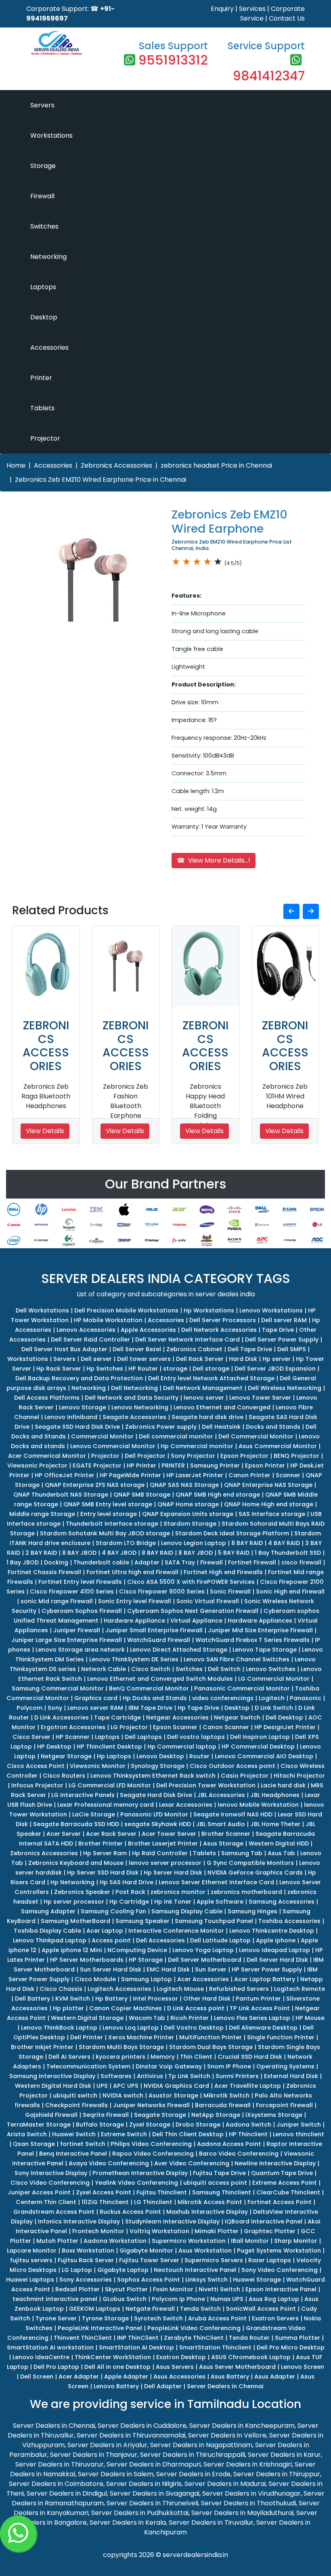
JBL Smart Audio (221, 1824)
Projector (45, 438)
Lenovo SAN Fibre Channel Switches (237, 1659)
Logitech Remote (300, 1989)
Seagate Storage (160, 2115)
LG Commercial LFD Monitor (110, 1785)
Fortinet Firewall (252, 1562)
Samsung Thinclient (222, 2192)
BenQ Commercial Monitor (149, 1688)
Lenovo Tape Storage (265, 1650)
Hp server (277, 1359)
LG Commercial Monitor (274, 1679)
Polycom (29, 1708)
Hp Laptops (114, 1756)
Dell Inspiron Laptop (260, 1737)
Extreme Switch (124, 2134)
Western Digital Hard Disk (53, 2086)
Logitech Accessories (119, 1989)
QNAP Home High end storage (269, 1504)
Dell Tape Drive (250, 1349)
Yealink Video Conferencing (136, 2183)
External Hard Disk (291, 2076)
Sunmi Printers (237, 2076)
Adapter (147, 1562)
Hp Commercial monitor (197, 1446)
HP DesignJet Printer (285, 1727)
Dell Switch (224, 1669)
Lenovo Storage (83, 1407)
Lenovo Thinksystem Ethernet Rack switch (153, 1776)
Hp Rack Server (59, 1369)
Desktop (44, 317)
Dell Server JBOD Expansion (275, 1369)
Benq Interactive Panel (73, 2154)
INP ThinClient (138, 2338)
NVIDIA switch (123, 2095)
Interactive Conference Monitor (176, 1931)
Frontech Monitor (98, 2231)
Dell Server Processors (223, 1320)
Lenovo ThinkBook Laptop (59, 2028)
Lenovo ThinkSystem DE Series (134, 1659)
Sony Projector (193, 1456)
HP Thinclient (248, 2134)
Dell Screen (37, 2377)
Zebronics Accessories (116, 465)
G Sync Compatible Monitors (250, 1863)
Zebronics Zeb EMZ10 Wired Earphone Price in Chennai (101, 480)
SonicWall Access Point (261, 2309)
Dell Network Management (203, 1388)
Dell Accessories (160, 1940)
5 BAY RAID (234, 1553)
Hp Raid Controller (160, 1853)
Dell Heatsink (221, 1427)
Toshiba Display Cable (47, 1931)
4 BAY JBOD (119, 1553)
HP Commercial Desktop (258, 1747)
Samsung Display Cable (187, 1911)
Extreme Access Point (285, 2183)
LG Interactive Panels (83, 1795)
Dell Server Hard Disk (277, 1960)
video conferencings (223, 1698)
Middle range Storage (42, 1514)
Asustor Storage (173, 2095)
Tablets (42, 408)
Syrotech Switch (158, 2318)
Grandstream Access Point (54, 2212)
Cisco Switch (151, 1669)
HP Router (143, 1369)
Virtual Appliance (196, 1621)
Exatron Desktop (181, 2357)
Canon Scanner (226, 1727)
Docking (56, 1562)
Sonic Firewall (230, 1591)
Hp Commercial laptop (182, 1747)
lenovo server (204, 1398)
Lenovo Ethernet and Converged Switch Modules (160, 1679)
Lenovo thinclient (299, 2134)
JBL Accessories (221, 1795)
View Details (45, 1131)
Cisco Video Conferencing (50, 2183)
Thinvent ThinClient (83, 2338)
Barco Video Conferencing (239, 2154)
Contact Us (287, 18)
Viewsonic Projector (37, 1465)
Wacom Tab (147, 2018)
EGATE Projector (97, 1465)
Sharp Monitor (296, 2241)
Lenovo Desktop (160, 1756)
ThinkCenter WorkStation (113, 2357)
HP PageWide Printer (130, 1475)
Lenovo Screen (303, 2367)
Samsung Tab (242, 1853)
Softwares (116, 2076)
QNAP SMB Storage (142, 1495)
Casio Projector (245, 1776)
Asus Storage (223, 1843)
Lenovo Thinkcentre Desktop (272, 1931)
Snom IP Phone (229, 2066)
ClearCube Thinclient (288, 2192)
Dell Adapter (163, 2386)
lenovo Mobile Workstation (258, 1805)
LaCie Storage (94, 1814)
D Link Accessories (62, 1717)
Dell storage (211, 1369)
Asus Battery (230, 2377)
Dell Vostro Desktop (194, 2028)
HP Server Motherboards (87, 1960)
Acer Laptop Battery (265, 1979)
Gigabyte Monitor (146, 2251)
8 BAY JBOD (79, 1553)
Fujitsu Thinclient (162, 2192)
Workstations (51, 135)
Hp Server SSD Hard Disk (103, 1873)
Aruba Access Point (217, 2318)
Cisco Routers (64, 1776)
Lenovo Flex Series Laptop (252, 2018)
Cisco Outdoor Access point (233, 1766)
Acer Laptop (105, 1931)
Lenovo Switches (271, 1669)
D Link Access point (196, 2008)
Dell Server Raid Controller (90, 1339)
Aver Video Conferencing (192, 2163)
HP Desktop (54, 1747)
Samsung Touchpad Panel (214, 1921)
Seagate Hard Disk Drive (156, 1795)
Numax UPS (227, 2299)
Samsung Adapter (48, 1911)
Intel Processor (155, 1999)
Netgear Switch (237, 1717)
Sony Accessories (86, 2280)
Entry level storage (109, 1514)
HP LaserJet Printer (195, 1475)
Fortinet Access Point (280, 2202)
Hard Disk (243, 1359)
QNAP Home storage (188, 1504)
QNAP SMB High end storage (218, 1495)
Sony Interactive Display (51, 2173)
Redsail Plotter (78, 2289)
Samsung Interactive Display (52, 2076)
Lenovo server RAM (95, 1708)
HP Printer (141, 1465)
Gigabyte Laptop (123, 2270)
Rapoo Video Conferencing (153, 2154)
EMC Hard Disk (168, 1969)
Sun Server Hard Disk (111, 1969)
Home (16, 465)
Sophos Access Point (149, 2280)
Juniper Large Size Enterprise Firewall (67, 1640)
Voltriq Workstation (159, 2231)
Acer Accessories (203, 1979)
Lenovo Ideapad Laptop (274, 1950)
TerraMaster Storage (39, 2125)
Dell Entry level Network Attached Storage (211, 1378)
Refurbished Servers (239, 1989)
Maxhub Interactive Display (207, 2212)
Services (252, 9)
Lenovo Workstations (271, 1310)
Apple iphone (276, 1940)
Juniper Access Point (39, 2192)
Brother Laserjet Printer (163, 1843)
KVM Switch (73, 1999)
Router (199, 1756)
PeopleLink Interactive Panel (100, 2328)
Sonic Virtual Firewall (208, 1601)
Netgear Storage (66, 1756)
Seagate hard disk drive (207, 1417)
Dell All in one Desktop (117, 2367)
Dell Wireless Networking (285, 1388)
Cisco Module (95, 1979)
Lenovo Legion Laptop (194, 1543)
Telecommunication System (88, 2066)
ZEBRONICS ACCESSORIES (46, 1046)
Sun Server (211, 1969)
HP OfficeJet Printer (65, 1475)
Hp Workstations (209, 1310)
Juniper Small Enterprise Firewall (154, 1630)
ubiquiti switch (75, 2095)
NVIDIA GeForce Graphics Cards (255, 1873)
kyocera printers (120, 2057)
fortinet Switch (83, 2144)
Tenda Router (249, 2338)
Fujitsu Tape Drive (219, 2173)
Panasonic (306, 1698)
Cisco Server (31, 1737)
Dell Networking (134, 1388)
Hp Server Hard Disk (173, 1873)
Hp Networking (72, 1882)
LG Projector (129, 1727)
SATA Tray (180, 1562)
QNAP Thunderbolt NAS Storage (61, 1495)
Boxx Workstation (88, 2251)
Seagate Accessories (134, 1417)
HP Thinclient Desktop (109, 1747)
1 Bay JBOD (23, 1562)
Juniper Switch (299, 2125)
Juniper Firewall (77, 1630)
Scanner (288, 1475)
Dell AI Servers (69, 2057)
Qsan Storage (34, 2144)
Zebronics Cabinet (194, 1349)
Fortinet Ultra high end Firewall (132, 1572)
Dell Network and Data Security (132, 1398)
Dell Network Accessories (219, 1330)
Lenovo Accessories (86, 1330)
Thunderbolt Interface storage (112, 1524)
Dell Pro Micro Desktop (291, 2347)
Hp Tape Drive (198, 1708)
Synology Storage (158, 1766)
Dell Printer (87, 2037)
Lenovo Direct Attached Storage (179, 1650)
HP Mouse (310, 2018)
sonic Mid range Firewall (57, 1601)
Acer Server (64, 1834)
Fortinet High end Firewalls (223, 1572)
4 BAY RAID (284, 1543)
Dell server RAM (284, 1320)
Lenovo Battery (116, 2386)
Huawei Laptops (30, 2280)
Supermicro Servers (214, 2260)
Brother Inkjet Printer (42, 2047)
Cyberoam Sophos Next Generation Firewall (193, 1611)
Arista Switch (27, 2134)
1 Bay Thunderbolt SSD (288, 1553)
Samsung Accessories (282, 1902)
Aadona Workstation (115, 2241)
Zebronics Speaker (82, 1892)
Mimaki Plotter (217, 2231)
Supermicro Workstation (189, 2241)
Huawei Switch (74, 2134)
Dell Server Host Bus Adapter (64, 1349)
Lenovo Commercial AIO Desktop (264, 1756)
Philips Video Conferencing (151, 2144)
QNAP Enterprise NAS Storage (268, 1485)
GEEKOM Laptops (95, 2309)
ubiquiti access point (215, 2183)
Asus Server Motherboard (237, 2367)
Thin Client (196, 2057)
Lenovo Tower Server (260, 1398)
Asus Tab (281, 1853)
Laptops (43, 287)
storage (175, 1369)
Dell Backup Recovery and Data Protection (79, 1378)
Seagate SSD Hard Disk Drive (77, 1427)
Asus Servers (175, 2367)
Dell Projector (145, 1456)
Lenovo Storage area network (80, 1650)
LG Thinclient (153, 2202)
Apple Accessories (148, 1330)
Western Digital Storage (87, 2018)
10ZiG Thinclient (105, 2202)
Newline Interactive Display (275, 2163)
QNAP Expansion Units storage (188, 1514)
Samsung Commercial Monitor (58, 1688)
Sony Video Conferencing (280, 2270)
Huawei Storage (257, 2280)
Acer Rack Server (111, 1834)
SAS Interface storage (272, 1514)
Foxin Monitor (173, 2289)
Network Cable (104, 1669)
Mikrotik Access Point (210, 2202)
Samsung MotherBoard (75, 1921)
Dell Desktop (284, 1717)
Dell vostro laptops (196, 1737)
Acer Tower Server (169, 1834)
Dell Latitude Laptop (220, 1940)
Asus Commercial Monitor (278, 1446)
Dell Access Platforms (47, 1398)
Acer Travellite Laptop (248, 2086)
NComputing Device (137, 1950)
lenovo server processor (165, 1863)
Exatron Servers (275, 2318)
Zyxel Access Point (104, 2192)
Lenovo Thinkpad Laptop (50, 1940)
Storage (43, 166)
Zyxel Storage (150, 2125)
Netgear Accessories (177, 1717)
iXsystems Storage (274, 2115)
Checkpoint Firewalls (76, 2105)
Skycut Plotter (126, 2289)
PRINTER (173, 1465)
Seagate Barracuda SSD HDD (76, 1824)
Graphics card (96, 1698)
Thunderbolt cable (101, 1562)
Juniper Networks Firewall (151, 2105)
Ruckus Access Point (130, 2212)
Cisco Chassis (61, 1989)
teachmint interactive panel (55, 2299)
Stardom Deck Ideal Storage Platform (232, 1533)
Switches (44, 226)
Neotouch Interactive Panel (195, 2270)
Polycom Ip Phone (178, 2299)
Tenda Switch (200, 2309)
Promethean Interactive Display (140, 2173)
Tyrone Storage (105, 2318)
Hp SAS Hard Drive (127, 1882)
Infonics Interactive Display (79, 2221)
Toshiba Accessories (289, 1921)
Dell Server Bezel (137, 1349)
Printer (41, 378)
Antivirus (150, 2076)
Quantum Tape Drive (282, 2173)
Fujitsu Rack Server (86, 2260)
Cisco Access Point (36, 1766)
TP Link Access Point (260, 2008)
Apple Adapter (126, 2377)
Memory (163, 2057)
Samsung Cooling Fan (113, 1911)
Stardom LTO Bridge (126, 1543)
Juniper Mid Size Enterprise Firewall (260, 1630)
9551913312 (173, 60)
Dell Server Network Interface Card (187, 1339)
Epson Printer (265, 1465)
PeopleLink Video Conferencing (194, 2328)
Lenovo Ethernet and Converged (222, 1407)
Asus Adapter (275, 2377)
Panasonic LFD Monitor (154, 1814)
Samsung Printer (215, 1465)
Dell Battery (32, 1999)
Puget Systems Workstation (279, 2251)
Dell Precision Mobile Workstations (126, 1310)
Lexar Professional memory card (106, 1805)
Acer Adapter (79, 2377)
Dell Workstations (42, 1310)
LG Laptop (77, 2270)
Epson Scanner (175, 1727)
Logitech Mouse (180, 1989)
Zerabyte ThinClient (194, 2338)
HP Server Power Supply (267, 1969)
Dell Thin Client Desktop (188, 2134)
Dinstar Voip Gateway (169, 2066)
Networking (48, 257)
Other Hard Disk (207, 1999)
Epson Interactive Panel (281, 2289)
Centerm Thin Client (46, 2202)
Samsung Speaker (142, 1921)
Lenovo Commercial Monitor (113, 1446)
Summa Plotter (297, 2338)
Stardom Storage (190, 1524)
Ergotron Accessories (73, 1727)
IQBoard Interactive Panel (264, 2221)
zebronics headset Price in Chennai (216, 465)
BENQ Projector (296, 1456)
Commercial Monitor (102, 1436)
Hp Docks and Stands (155, 1698)
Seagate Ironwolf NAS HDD (233, 1814)
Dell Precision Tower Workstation (206, 1785)
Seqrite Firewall (106, 2115)
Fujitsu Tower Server (149, 2260)
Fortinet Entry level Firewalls (80, 1582)
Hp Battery (111, 1999)
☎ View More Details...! (214, 860)
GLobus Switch (125, 2299)
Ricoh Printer (190, 2018)
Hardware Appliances (260, 1621)
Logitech (272, 1698)
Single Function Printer (281, 2037)
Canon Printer (249, 1475)
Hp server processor (74, 1902)
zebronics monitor (178, 1892)
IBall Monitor (250, 2241)
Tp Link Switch (189, 2076)
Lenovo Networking (140, 1407)
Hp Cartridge (129, 1902)
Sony (55, 1708)
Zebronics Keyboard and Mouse (76, 1863)
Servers (42, 105)
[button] (291, 911)
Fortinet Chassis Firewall (44, 1572)
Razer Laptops (270, 2260)
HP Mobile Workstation (108, 1320)
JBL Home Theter (275, 1824)
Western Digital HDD (279, 1843)
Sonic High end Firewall (290, 1591)
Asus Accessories (179, 2377)
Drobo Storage (198, 2125)
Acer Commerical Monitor (47, 1456)
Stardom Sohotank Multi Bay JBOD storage (105, 1533)
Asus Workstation (205, 2251)
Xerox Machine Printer (141, 2037)
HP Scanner (73, 1737)
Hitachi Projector (299, 1776)
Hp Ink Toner (173, 1902)
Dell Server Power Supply (282, 1339)
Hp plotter (68, 2008)
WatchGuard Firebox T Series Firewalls (252, 1640)
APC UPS (126, 2086)
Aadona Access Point (229, 2144)
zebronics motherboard (246, 1892)
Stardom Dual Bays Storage (211, 2047)
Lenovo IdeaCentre (41, 2357)
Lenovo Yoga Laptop (203, 1950)
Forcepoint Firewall (284, 2105)
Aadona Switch (248, 2125)
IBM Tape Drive (150, 1708)
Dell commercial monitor (176, 1436)
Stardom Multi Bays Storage (121, 2047)
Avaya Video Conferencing (109, 2163)
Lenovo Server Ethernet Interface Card (216, 1882)
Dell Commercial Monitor (256, 1436)
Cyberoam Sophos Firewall (82, 1611)
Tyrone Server (56, 2318)
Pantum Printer (258, 1999)
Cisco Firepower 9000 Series (162, 1591)
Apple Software (220, 1902)
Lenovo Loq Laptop (131, 2028)
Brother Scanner (226, 1834)
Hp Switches (105, 1369)
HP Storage (146, 1960)
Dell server (96, 1359)
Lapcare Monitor (32, 2251)
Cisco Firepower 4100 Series (72, 1591)
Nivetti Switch (219, 2289)
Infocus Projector (37, 1785)
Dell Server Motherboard (205, 1960)
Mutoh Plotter (57, 2241)
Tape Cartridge (117, 1717)
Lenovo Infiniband (71, 1417)
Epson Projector (244, 1456)
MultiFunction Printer (211, 2037)
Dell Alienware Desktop (263, 2028)
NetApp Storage (216, 2115)
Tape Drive (278, 1330)
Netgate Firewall (150, 2309)
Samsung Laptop (147, 1979)
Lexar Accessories (186, 1805)
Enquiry (222, 9)
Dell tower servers (144, 1359)
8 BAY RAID (247, 1543)
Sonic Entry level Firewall (135, 1601)
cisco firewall (301, 1562)
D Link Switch (274, 1708)
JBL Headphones (275, 1795)
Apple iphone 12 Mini (72, 1950)
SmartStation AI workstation (50, 2347)
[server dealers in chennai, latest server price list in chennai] (57, 42)
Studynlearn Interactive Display (172, 2221)
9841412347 (269, 76)
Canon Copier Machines (126, 2008)
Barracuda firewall (223, 2105)
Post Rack (130, 1892)
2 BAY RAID (41, 1553)
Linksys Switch (206, 2280)
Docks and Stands (273, 1427)
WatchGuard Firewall (159, 1640)
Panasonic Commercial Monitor (242, 1688)
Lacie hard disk (283, 1785)
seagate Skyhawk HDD (158, 1824)
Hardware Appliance (134, 1621)
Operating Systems (285, 2066)
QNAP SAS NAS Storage (184, 1485)
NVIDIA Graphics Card (176, 2086)
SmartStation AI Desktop (136, 2347)
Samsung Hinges (252, 1911)
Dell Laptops (143, 1737)
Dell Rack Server (200, 1359)
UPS (102, 2086)
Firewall (42, 196)
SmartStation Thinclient (215, 2347)
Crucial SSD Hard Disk (250, 2057)
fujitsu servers (31, 2260)
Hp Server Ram (105, 1853)
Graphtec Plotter (270, 2231)
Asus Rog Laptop (274, 2299)
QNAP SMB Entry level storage (108, 1504)
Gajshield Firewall (51, 2115)
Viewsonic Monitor (98, 1766)
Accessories (49, 347)
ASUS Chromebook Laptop (251, 2357)
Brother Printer (101, 1843)
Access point (111, 1940)
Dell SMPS (292, 1349)
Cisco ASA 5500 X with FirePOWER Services (191, 1582)
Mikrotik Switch (226, 2095)
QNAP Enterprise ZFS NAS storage (95, 1485)
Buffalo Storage (100, 2125)
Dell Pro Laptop (56, 2367)
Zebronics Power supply (161, 1427)
